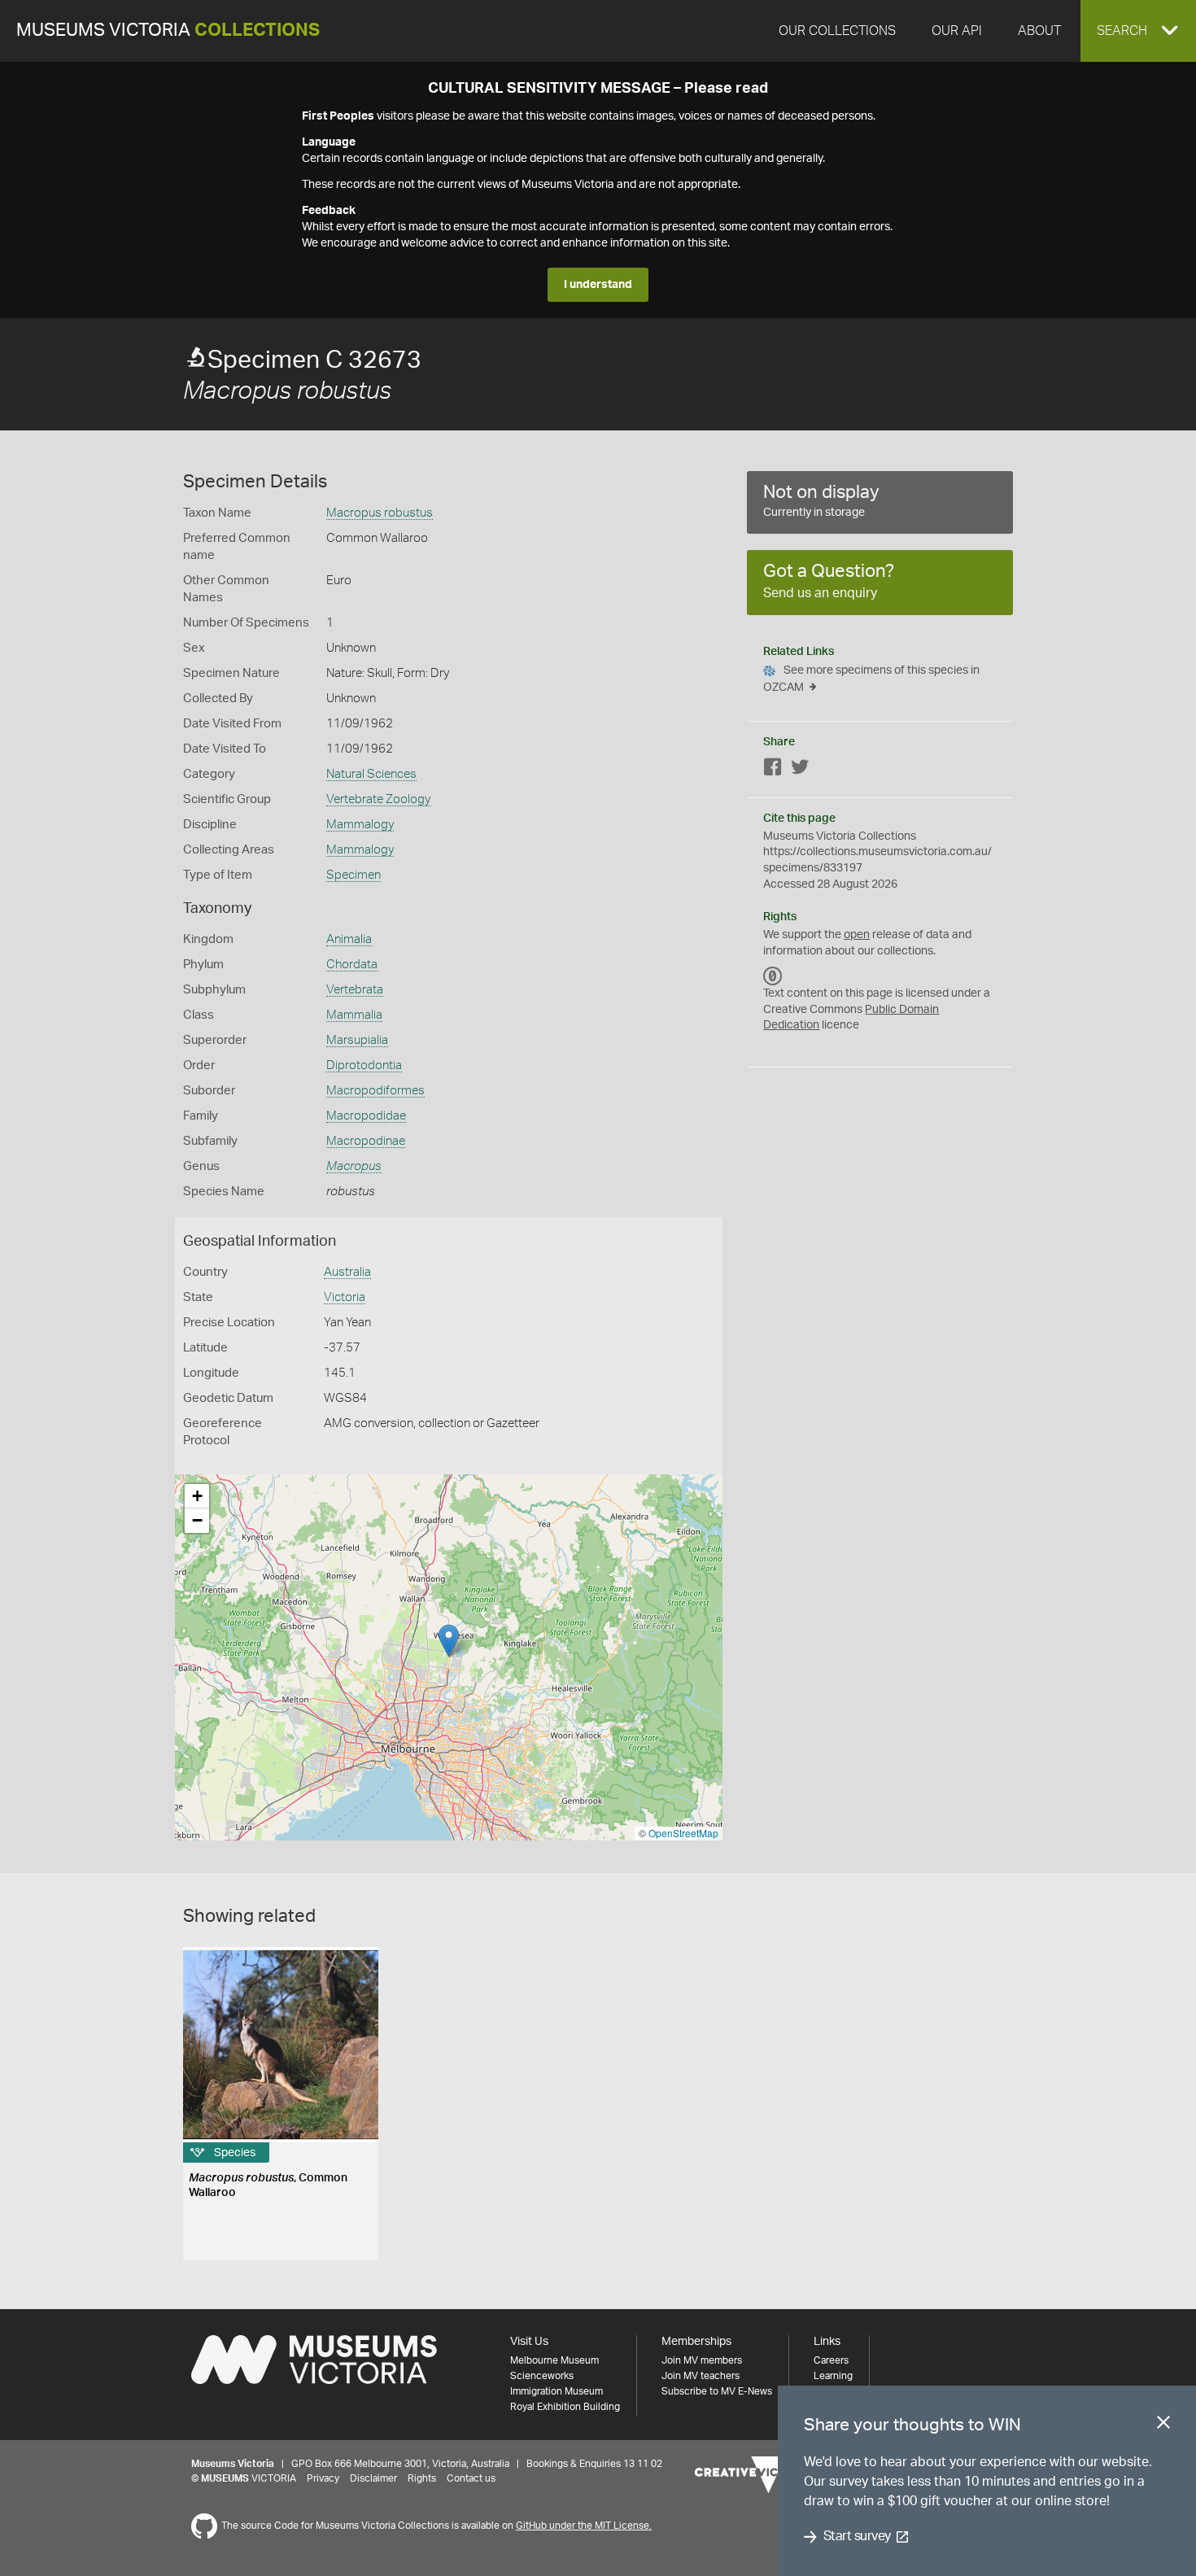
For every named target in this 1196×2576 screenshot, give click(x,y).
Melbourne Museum (554, 2360)
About (1039, 31)
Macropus (354, 1166)
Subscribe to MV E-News (717, 2391)
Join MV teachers (701, 2376)
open (857, 935)
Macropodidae (366, 1116)
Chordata (352, 965)
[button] (1138, 31)
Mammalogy (360, 825)
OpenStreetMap (683, 1833)
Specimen (354, 875)
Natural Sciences (371, 774)
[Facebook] (773, 770)
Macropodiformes (375, 1091)
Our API (957, 31)
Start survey (857, 2537)
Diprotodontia (364, 1065)
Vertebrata (355, 990)
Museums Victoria (168, 31)
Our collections (837, 31)
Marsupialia (357, 1040)
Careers (831, 2360)
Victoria (345, 1297)
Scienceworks (542, 2376)
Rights (422, 2478)
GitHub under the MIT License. (584, 2526)
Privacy (323, 2478)
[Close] (1163, 2425)
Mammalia (354, 1015)
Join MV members (702, 2360)
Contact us (471, 2478)
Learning (833, 2376)
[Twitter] (800, 770)
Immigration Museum (557, 2391)
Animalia (349, 939)
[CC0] (773, 976)
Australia (347, 1272)
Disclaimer (373, 2478)
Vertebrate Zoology (378, 799)
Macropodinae (366, 1141)
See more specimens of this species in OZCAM (871, 679)
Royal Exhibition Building (565, 2407)
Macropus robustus (380, 513)
